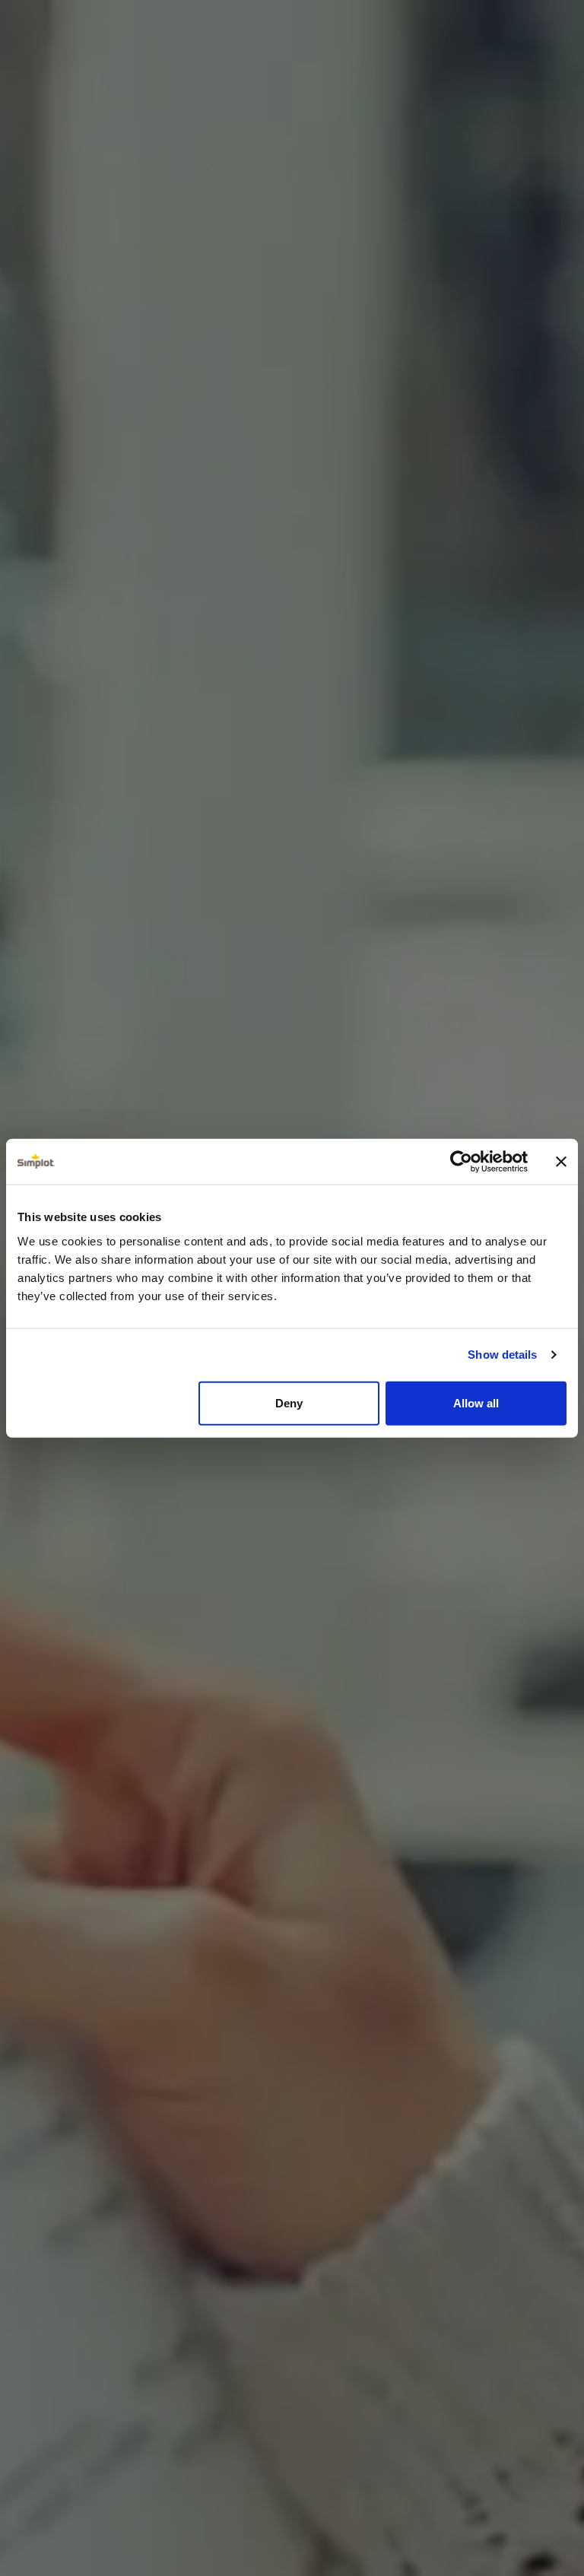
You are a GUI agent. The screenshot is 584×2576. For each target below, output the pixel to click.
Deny (289, 1402)
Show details (502, 1355)
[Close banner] (561, 1162)
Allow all (476, 1402)
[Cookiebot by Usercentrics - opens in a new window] (461, 1162)
